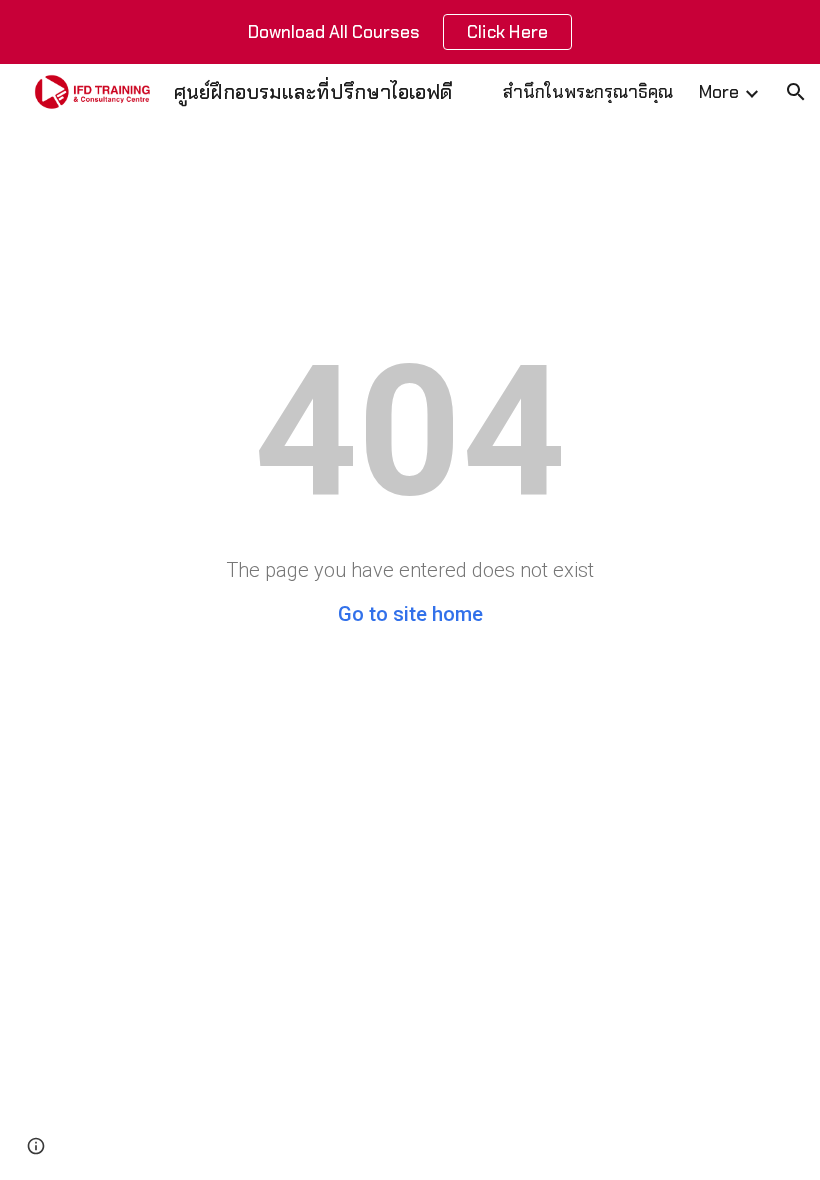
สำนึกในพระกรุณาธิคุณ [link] (588, 92)
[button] (796, 92)
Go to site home (410, 614)
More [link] (719, 92)
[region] (410, 32)
